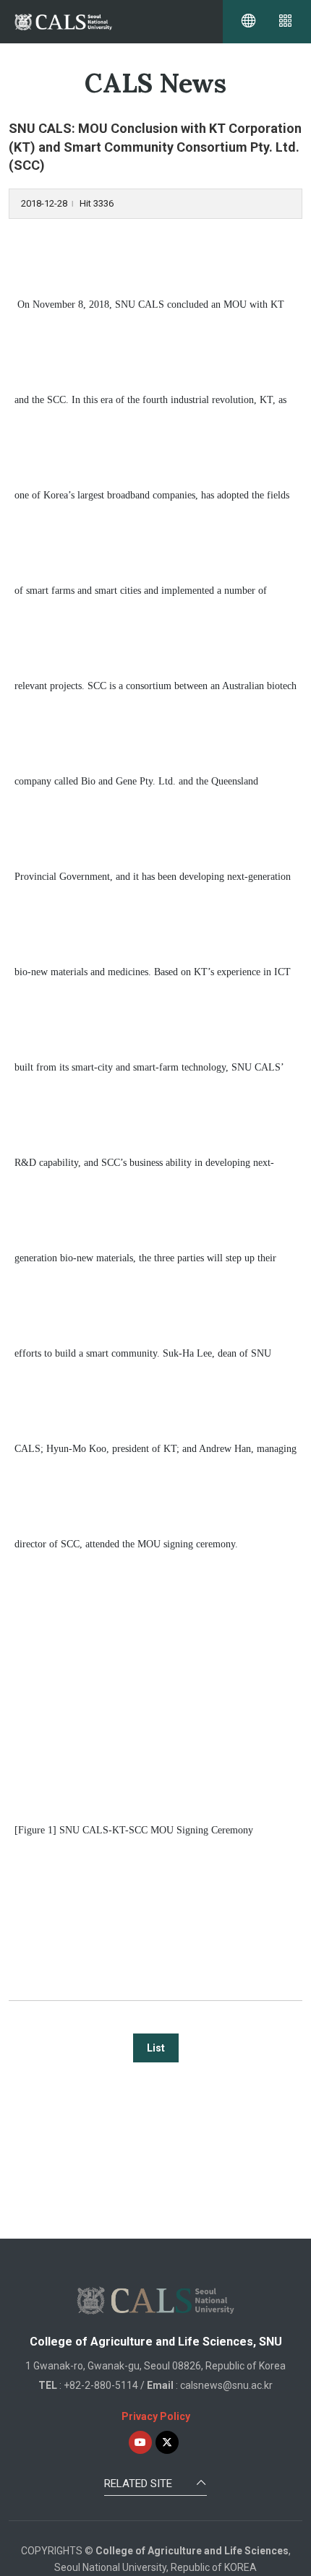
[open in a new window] (140, 2442)
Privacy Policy (156, 2416)
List (156, 2048)
